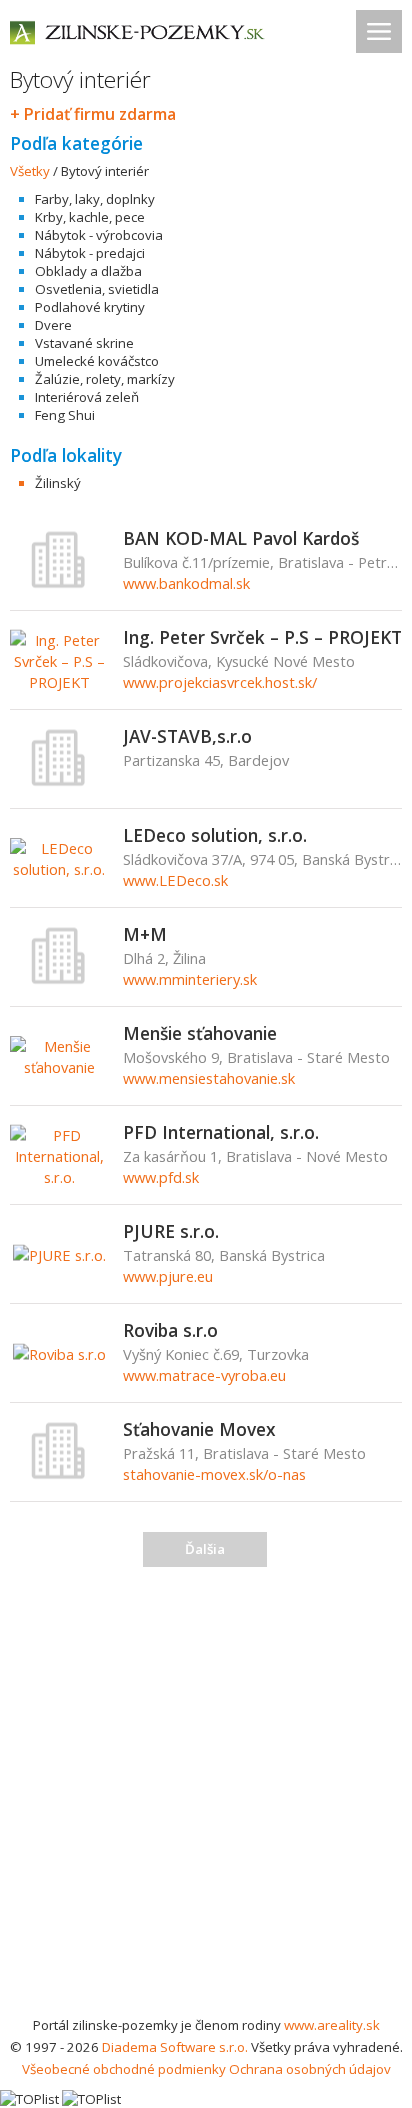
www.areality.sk (332, 2025)
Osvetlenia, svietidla (97, 289)
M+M (145, 934)
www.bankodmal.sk (186, 583)
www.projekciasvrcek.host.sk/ (220, 682)
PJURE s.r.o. (171, 1231)
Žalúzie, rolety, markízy (105, 379)
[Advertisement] (206, 1798)
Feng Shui (65, 415)
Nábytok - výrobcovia (99, 235)
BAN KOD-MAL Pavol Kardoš (241, 538)
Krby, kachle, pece (90, 217)
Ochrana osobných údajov (310, 2069)
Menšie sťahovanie (200, 1033)
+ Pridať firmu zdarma (93, 114)
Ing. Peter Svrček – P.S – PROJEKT (262, 637)
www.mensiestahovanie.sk (209, 1078)
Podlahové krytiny (90, 307)
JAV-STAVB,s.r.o (187, 736)
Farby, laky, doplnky (95, 199)
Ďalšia (205, 1549)
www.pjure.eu (168, 1276)
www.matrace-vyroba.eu (204, 1375)
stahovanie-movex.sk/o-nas (214, 1474)
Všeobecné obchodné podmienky (124, 2069)
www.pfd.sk (161, 1177)
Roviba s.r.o (170, 1330)
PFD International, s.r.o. (221, 1132)
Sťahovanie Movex (199, 1429)
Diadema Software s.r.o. (175, 2047)
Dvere (53, 325)
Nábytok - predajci (90, 253)
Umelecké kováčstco (97, 361)
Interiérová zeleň (87, 397)
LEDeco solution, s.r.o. (215, 835)
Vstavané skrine (84, 343)
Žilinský (58, 483)
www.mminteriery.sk (190, 979)
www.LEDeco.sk (175, 880)
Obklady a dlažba (88, 271)
